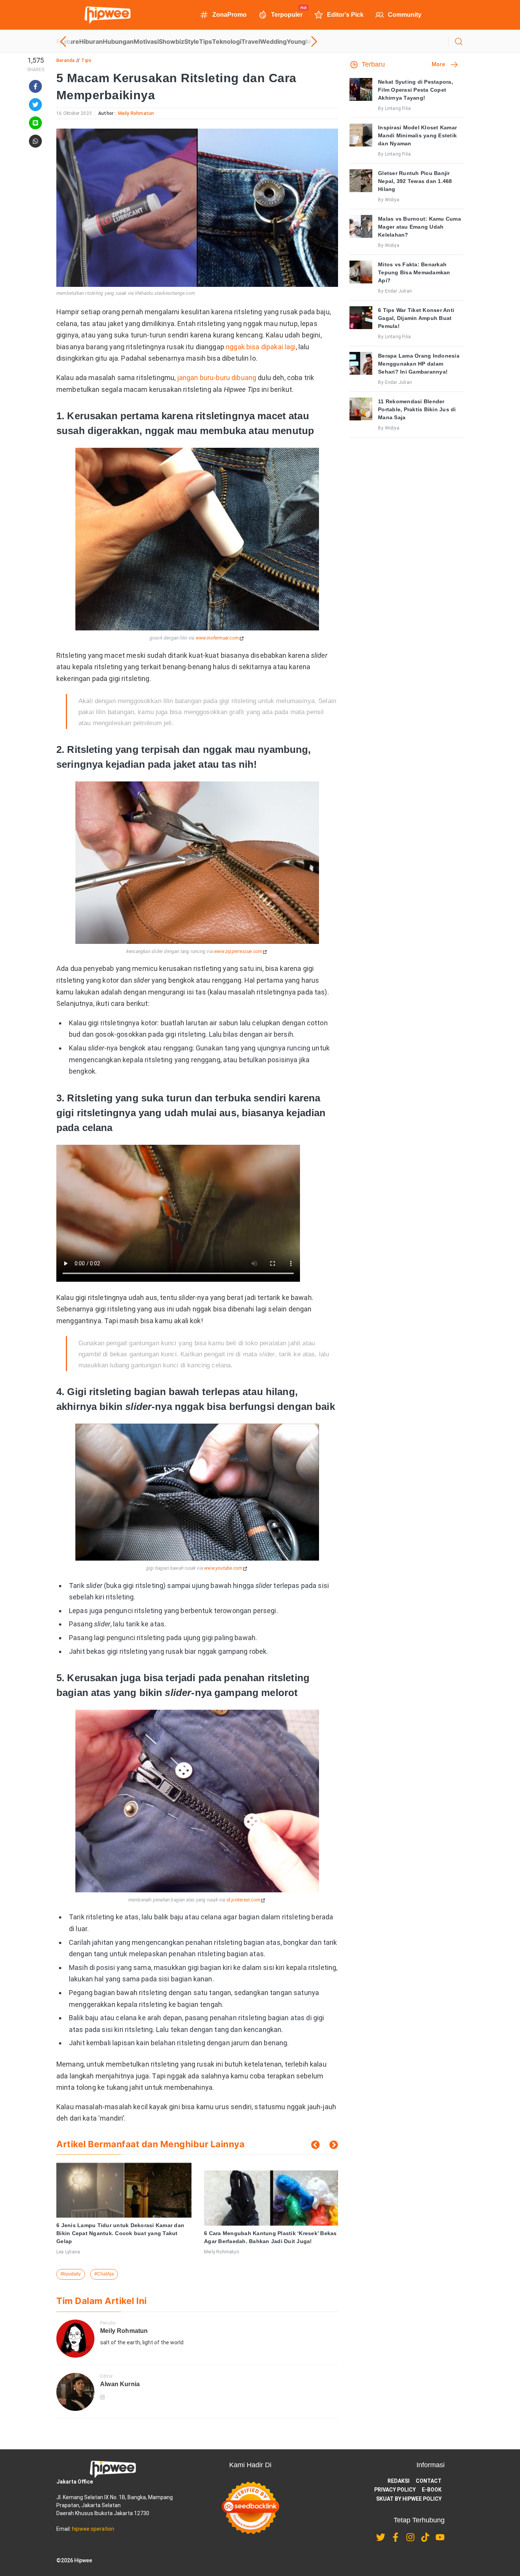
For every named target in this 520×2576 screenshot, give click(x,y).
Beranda (65, 60)
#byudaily (71, 2274)
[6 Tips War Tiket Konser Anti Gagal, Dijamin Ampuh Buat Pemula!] (361, 318)
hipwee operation (93, 2529)
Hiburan (91, 41)
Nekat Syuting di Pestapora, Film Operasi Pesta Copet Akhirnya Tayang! (416, 90)
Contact (429, 2481)
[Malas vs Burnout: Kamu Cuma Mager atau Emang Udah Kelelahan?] (361, 226)
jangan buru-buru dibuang (217, 378)
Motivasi (146, 41)
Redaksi (399, 2481)
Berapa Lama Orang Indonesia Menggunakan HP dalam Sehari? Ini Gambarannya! (419, 364)
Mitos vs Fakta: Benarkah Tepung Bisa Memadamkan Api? (414, 272)
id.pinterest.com (243, 1900)
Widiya (392, 200)
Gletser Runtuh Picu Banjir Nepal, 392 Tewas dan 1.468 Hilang (415, 181)
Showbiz (171, 41)
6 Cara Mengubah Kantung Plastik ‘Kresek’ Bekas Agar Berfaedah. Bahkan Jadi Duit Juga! (270, 2237)
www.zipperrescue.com (238, 951)
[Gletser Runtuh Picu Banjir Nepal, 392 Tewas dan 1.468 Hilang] (361, 181)
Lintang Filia (398, 108)
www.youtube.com (223, 1568)
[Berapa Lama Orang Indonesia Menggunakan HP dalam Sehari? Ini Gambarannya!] (361, 363)
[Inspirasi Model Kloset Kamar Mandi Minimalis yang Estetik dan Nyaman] (361, 135)
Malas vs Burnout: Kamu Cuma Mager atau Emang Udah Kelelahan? (420, 227)
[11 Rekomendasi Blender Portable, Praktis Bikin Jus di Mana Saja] (361, 409)
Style (192, 41)
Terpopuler (287, 14)
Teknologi (227, 41)
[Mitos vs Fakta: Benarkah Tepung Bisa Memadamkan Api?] (361, 272)
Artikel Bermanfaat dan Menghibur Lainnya (150, 2144)
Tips (206, 41)
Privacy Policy (395, 2490)
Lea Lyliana (68, 2252)
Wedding (273, 41)
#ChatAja (104, 2274)
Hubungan (118, 41)
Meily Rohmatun (136, 113)
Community (405, 15)
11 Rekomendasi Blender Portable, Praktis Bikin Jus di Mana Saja (417, 409)
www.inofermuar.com (217, 638)
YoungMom (304, 41)
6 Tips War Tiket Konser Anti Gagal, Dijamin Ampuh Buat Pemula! (416, 318)
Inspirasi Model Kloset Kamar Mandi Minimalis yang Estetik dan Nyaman (417, 135)
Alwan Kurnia (120, 2384)
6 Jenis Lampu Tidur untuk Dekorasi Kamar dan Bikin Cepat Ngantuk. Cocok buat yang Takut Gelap (120, 2233)
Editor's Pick (345, 15)
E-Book (432, 2490)
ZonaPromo (230, 15)
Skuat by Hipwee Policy (409, 2499)
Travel (251, 41)
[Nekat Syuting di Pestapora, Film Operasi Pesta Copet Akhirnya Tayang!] (361, 89)
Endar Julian (398, 291)
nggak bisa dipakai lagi (261, 347)
